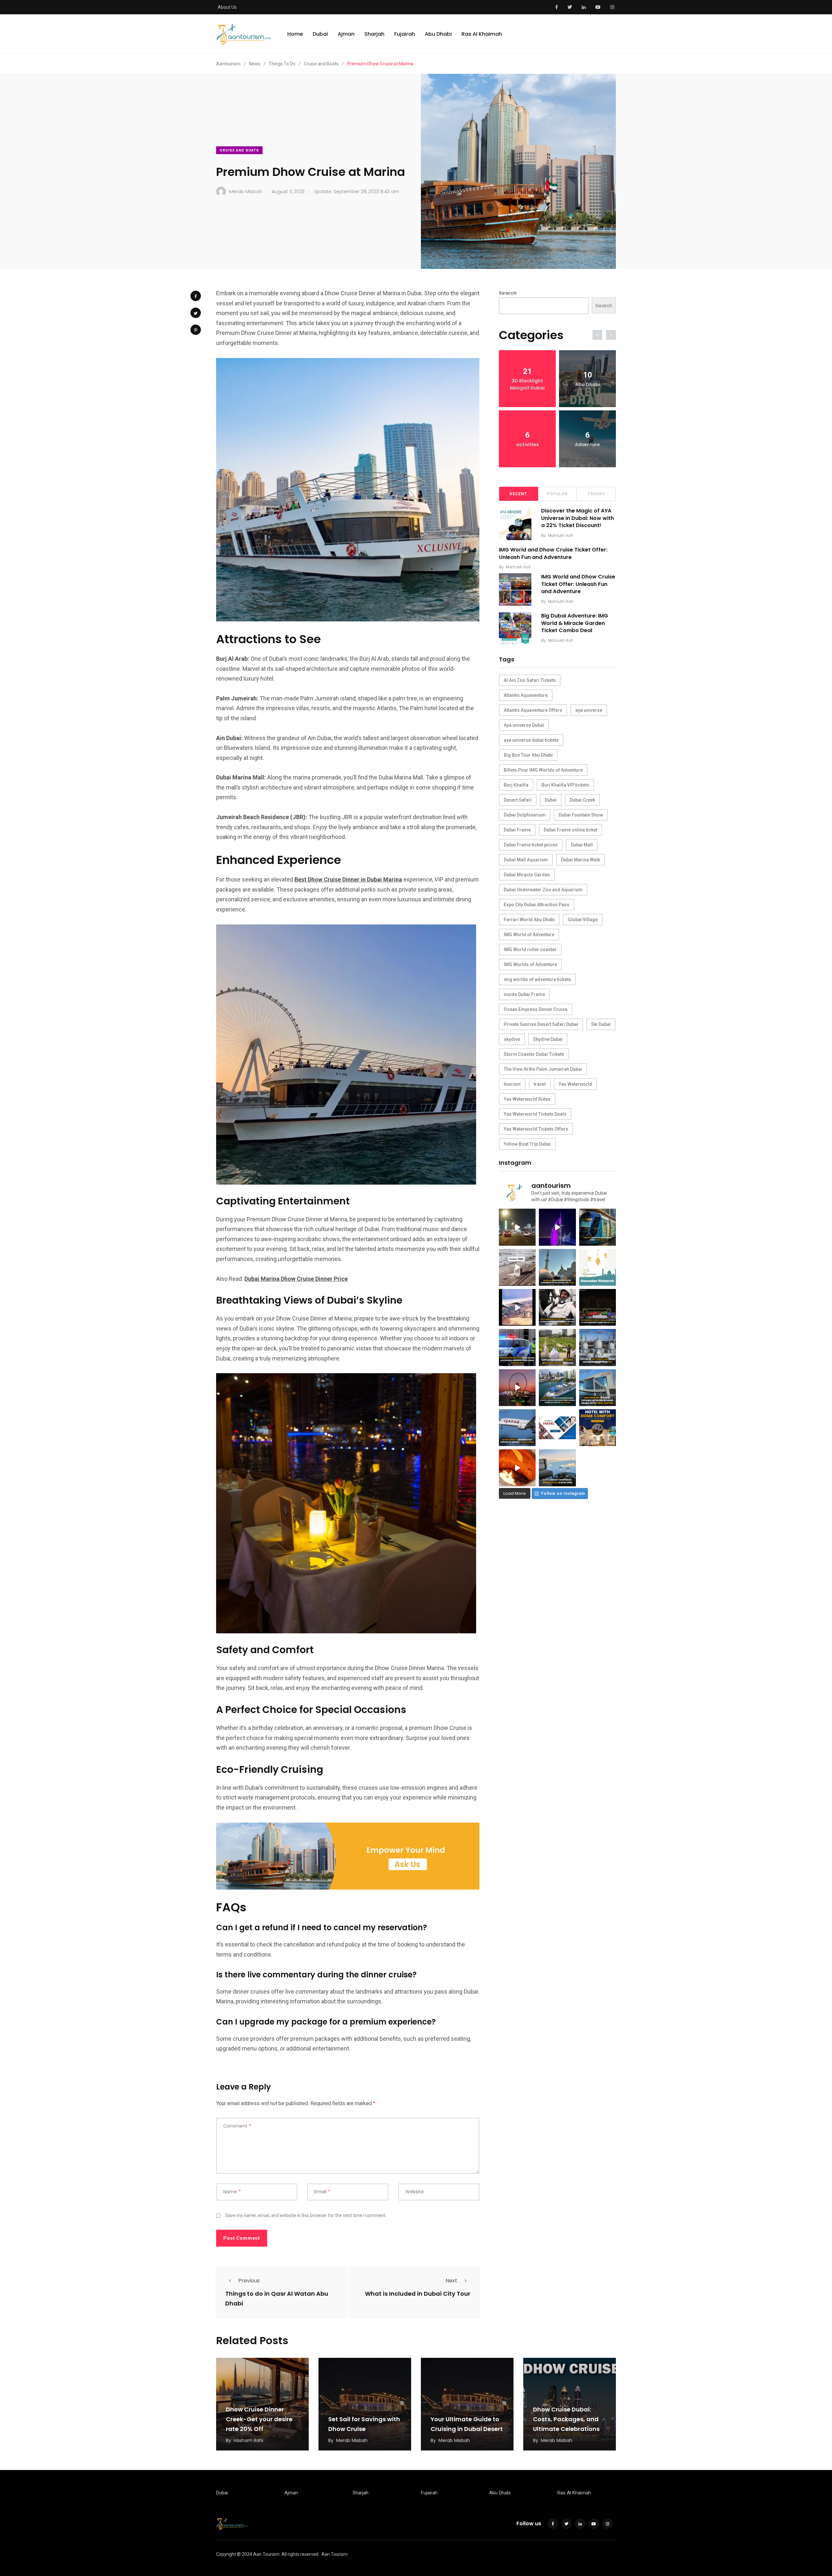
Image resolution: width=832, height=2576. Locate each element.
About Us (227, 7)
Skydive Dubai (548, 1039)
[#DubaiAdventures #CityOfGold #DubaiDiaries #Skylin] (557, 1468)
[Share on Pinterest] (196, 330)
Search (508, 293)
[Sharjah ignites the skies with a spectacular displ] (557, 1267)
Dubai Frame (517, 830)
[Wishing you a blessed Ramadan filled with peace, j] (598, 1267)
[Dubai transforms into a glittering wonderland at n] (557, 1227)
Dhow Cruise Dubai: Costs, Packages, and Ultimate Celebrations (566, 2419)
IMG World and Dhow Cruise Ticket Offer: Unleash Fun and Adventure (553, 554)
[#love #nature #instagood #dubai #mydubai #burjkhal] (557, 1428)
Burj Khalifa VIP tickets (565, 785)
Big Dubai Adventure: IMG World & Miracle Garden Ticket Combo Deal (575, 623)
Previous (249, 2281)
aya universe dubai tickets (531, 740)
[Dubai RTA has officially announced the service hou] (598, 1227)
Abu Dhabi (438, 34)
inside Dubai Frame (524, 994)
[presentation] (597, 335)
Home (295, 34)
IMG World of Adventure (529, 935)
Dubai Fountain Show (581, 815)
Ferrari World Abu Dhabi (529, 920)
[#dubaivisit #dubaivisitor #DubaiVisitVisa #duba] (598, 1388)
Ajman (346, 34)
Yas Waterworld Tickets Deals (535, 1114)
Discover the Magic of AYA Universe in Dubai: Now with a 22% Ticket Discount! (578, 518)
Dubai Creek (582, 800)
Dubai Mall (582, 845)
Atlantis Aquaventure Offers (533, 710)
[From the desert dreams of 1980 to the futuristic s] (517, 1267)
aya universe (589, 710)
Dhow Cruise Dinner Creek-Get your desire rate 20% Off (259, 2419)
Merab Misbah (352, 2440)
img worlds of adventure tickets (537, 979)
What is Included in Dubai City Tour (418, 2294)
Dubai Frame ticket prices (531, 845)
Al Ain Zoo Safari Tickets (530, 680)
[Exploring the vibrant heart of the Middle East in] (517, 1307)
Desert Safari (518, 800)
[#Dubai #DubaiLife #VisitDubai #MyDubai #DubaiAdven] (517, 1388)
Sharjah (374, 34)
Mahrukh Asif (560, 535)
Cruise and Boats (239, 150)
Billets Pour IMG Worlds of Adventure (543, 770)
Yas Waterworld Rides (527, 1099)
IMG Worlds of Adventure (530, 964)
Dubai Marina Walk (580, 860)
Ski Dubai (601, 1024)
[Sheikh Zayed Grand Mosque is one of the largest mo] (598, 1347)
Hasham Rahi (248, 2440)
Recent (518, 494)
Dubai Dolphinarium (525, 815)
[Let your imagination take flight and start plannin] (517, 1428)
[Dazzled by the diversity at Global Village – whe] (517, 1468)
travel (540, 1084)
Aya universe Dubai (524, 725)
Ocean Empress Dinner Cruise (536, 1009)
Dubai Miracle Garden (527, 875)
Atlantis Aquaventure (526, 695)
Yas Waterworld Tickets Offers (536, 1129)
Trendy (596, 494)
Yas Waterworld (575, 1084)
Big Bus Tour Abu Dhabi (528, 755)
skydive (512, 1039)
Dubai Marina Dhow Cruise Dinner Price (296, 1279)
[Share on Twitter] (196, 313)
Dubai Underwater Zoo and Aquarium (543, 890)
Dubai (320, 34)
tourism (512, 1084)
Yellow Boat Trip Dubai (527, 1144)
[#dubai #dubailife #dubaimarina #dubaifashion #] (557, 1388)
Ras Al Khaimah (482, 34)
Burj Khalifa (516, 785)
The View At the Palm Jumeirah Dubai (543, 1069)
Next (451, 2281)
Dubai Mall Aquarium (526, 860)
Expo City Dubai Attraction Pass (537, 905)
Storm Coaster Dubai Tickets (534, 1054)
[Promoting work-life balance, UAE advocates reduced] (517, 1347)
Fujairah (405, 34)
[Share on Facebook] (196, 296)
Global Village (583, 920)
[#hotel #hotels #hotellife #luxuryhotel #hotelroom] (598, 1428)
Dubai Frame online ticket (571, 830)
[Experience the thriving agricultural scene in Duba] (557, 1347)
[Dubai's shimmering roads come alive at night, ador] (517, 1227)
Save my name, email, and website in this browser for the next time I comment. (306, 2215)
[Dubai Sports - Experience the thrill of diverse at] (598, 1307)
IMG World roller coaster (530, 949)
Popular (557, 494)
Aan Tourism (335, 2554)
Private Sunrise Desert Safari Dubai (541, 1024)
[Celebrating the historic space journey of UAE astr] (557, 1307)
